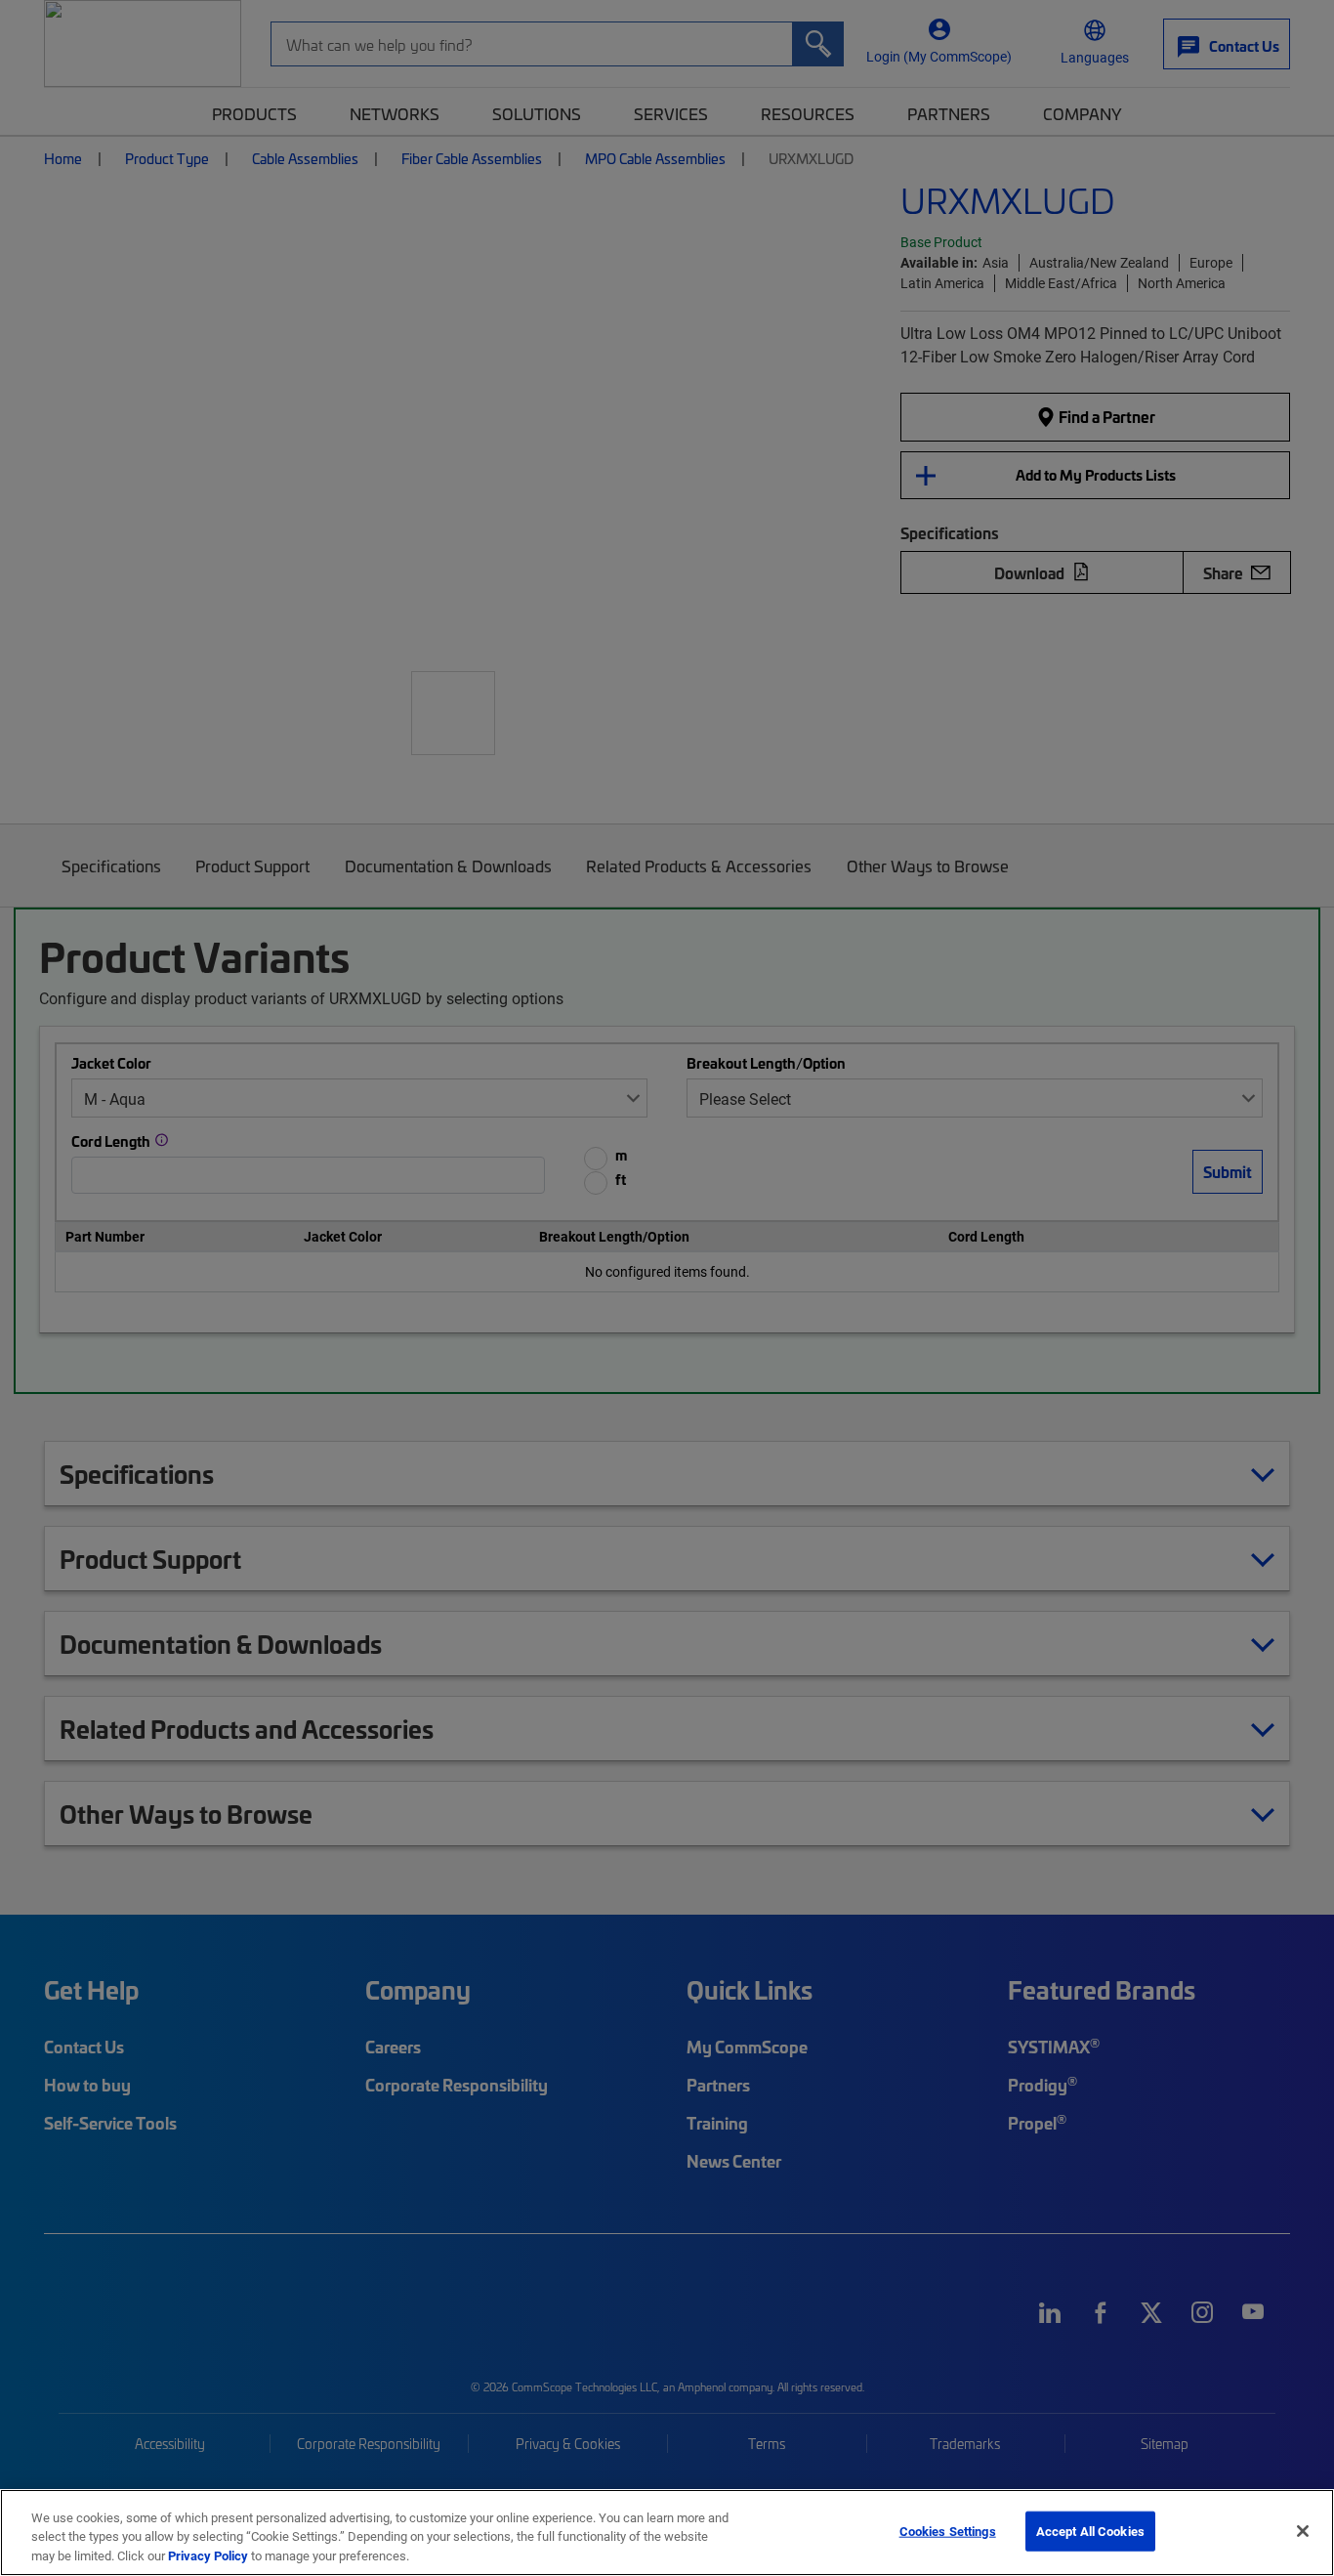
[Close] (1303, 2531)
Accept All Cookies (1090, 2530)
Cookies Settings (948, 2530)
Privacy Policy (208, 2555)
